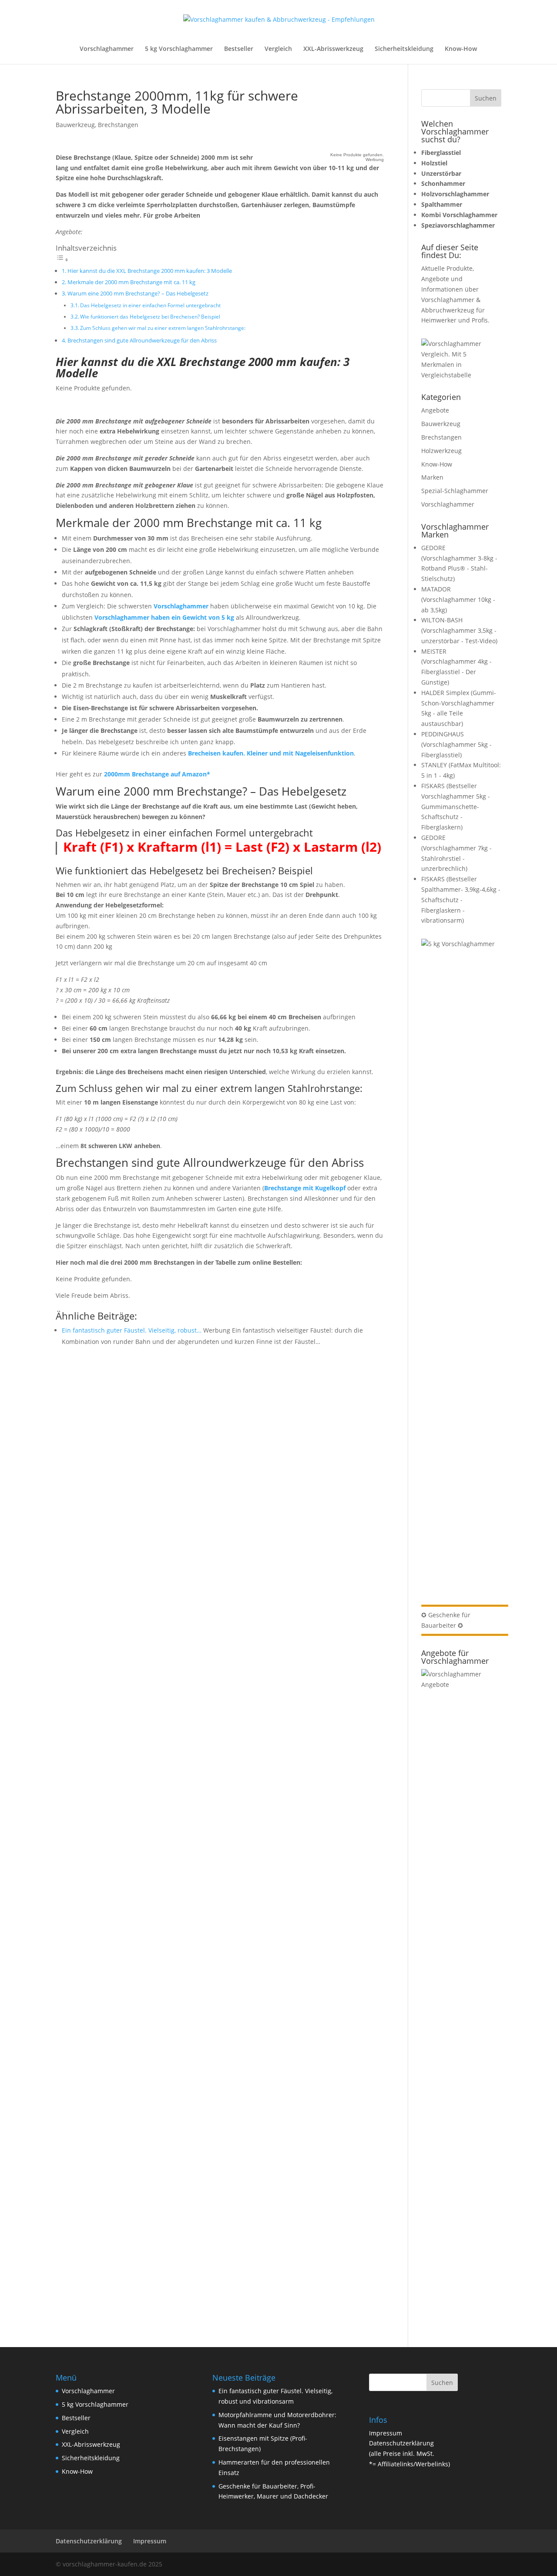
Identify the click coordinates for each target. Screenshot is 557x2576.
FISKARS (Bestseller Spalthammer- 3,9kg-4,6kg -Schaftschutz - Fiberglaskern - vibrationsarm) (461, 900)
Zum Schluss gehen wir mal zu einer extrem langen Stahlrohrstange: (163, 328)
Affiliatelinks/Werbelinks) (414, 2464)
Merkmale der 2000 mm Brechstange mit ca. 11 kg (131, 282)
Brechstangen (118, 125)
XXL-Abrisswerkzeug (333, 49)
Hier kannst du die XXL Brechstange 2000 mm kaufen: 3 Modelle (150, 271)
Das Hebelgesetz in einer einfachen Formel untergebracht (150, 305)
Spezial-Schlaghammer (455, 491)
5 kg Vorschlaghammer (179, 49)
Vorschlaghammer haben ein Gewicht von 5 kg (164, 617)
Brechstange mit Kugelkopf (305, 1188)
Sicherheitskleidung (404, 49)
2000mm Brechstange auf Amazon (155, 774)
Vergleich (278, 49)
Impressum (386, 2433)
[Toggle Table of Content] (62, 260)
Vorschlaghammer (107, 49)
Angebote (435, 410)
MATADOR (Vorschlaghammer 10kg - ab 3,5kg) (458, 599)
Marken (432, 477)
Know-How (461, 49)
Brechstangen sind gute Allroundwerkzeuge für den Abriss (142, 340)
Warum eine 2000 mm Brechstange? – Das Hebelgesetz (138, 293)
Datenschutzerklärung (401, 2443)
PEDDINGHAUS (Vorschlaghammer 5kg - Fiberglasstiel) (456, 744)
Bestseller (239, 49)
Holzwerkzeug (441, 451)
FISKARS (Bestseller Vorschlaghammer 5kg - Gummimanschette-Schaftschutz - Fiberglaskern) (456, 806)
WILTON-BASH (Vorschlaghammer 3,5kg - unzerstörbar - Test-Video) (459, 630)
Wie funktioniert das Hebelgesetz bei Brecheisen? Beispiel (150, 317)
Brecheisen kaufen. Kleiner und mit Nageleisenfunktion (271, 753)
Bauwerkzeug (75, 125)
